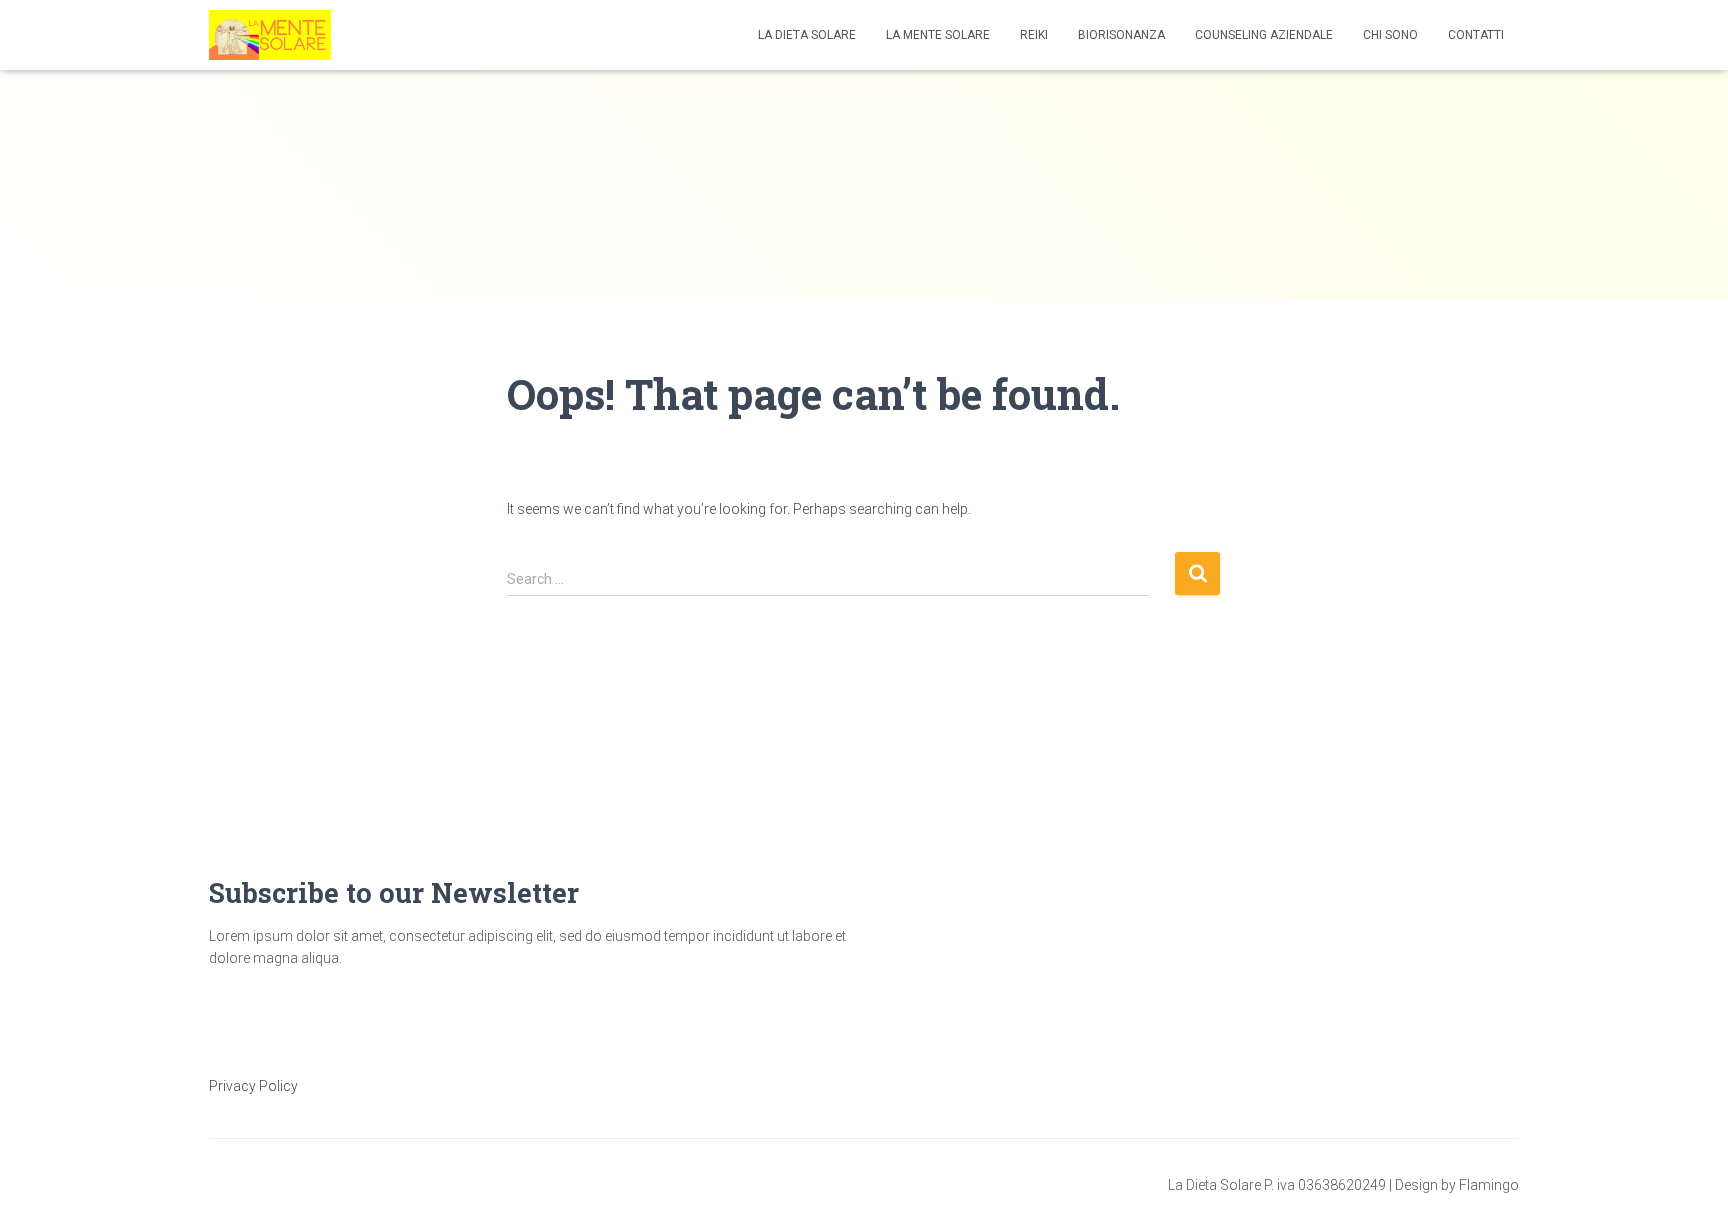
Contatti (1476, 35)
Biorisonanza (1121, 35)
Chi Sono (1390, 35)
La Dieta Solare (807, 35)
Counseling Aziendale (1264, 35)
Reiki (1034, 35)
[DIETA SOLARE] (270, 35)
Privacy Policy (253, 1086)
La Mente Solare (938, 35)
